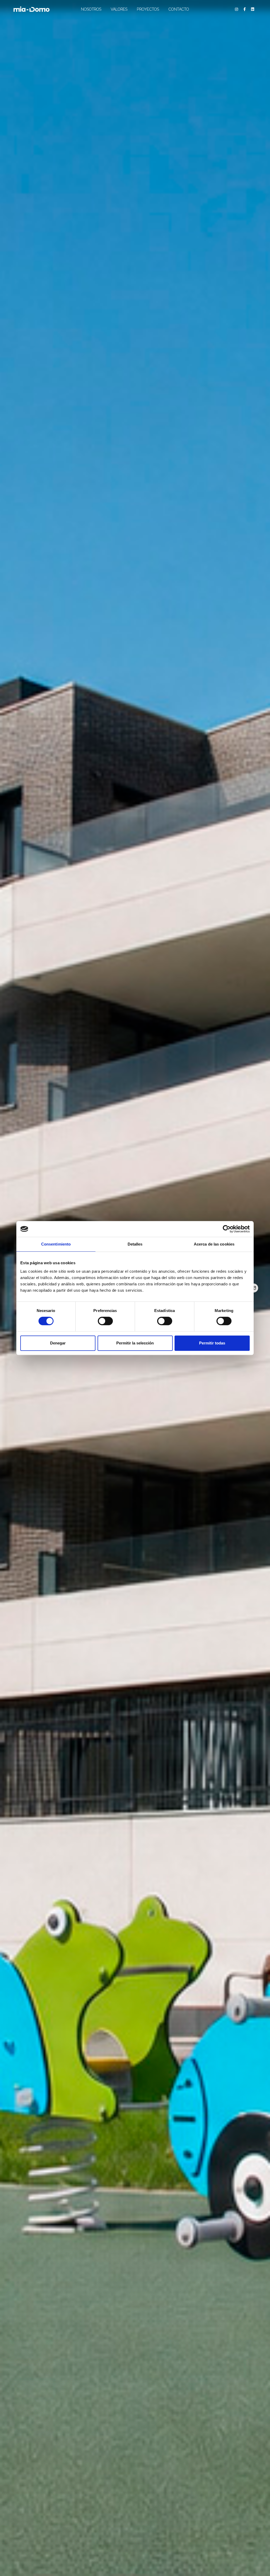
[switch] (105, 1321)
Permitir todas (212, 1343)
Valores (119, 9)
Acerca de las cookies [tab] (214, 1244)
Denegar (58, 1343)
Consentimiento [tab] (56, 1244)
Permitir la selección (135, 1343)
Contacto (179, 9)
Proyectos (148, 9)
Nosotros (91, 9)
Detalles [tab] (135, 1244)
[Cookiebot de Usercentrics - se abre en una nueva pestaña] (227, 1229)
